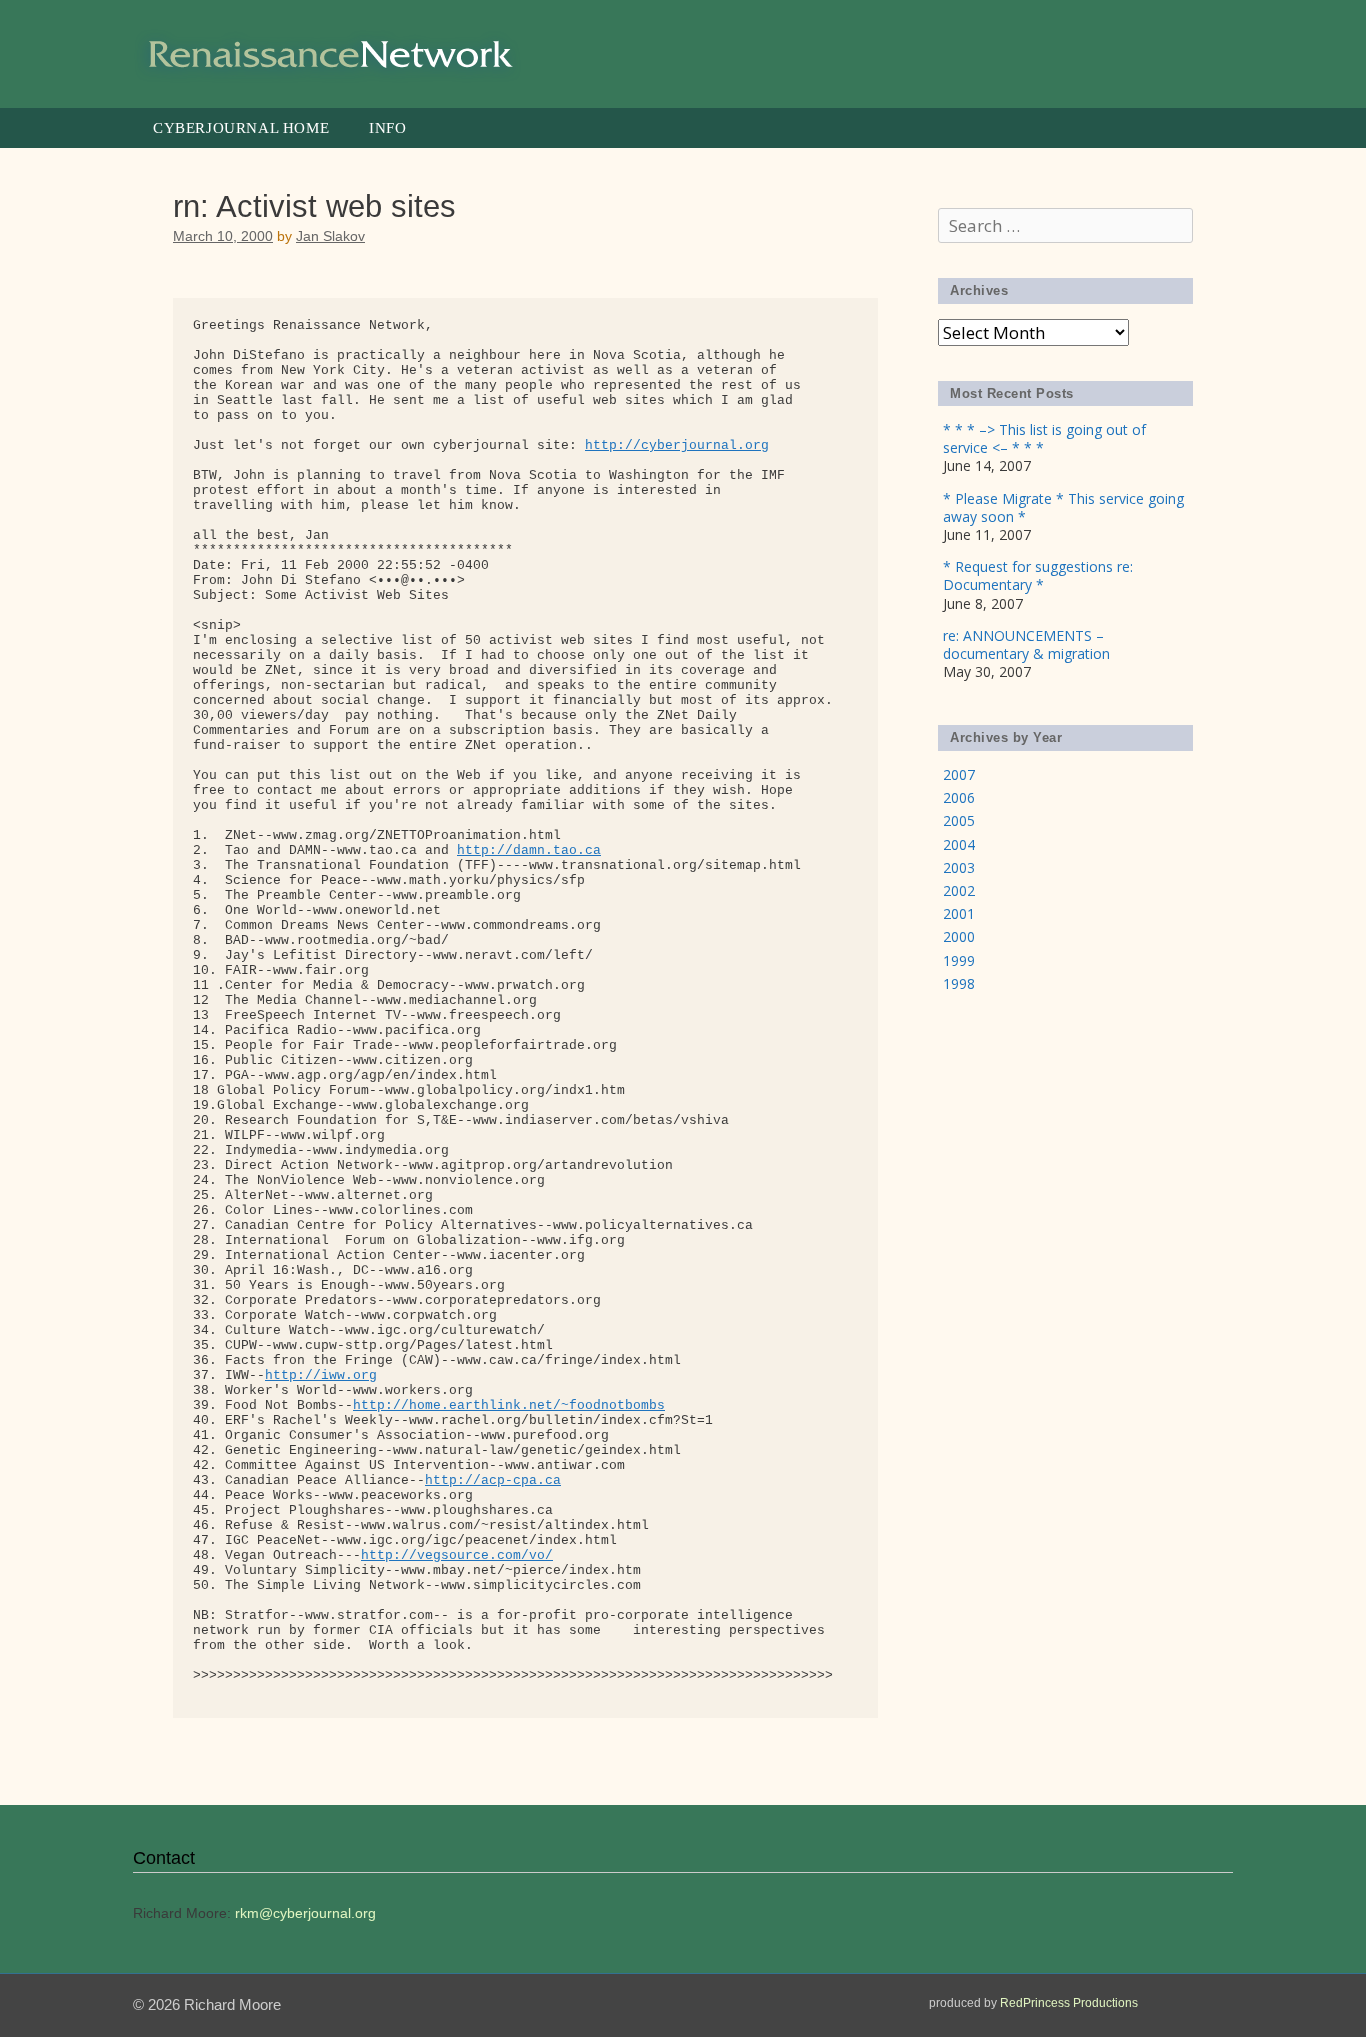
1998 (959, 983)
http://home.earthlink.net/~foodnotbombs (509, 1405)
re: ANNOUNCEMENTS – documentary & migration (1026, 644)
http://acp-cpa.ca (493, 1480)
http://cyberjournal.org (677, 445)
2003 (959, 867)
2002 (959, 890)
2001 (959, 913)
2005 (959, 820)
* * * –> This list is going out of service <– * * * (1044, 438)
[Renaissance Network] (333, 52)
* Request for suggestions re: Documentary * (1038, 575)
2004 (959, 844)
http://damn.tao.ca (529, 850)
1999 (959, 960)
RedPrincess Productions (1069, 2003)
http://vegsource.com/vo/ (457, 1555)
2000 (959, 936)
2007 (959, 774)
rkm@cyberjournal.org (305, 1913)
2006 (959, 797)
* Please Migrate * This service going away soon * (1063, 507)
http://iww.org (321, 1375)
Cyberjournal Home (241, 128)
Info (387, 128)
